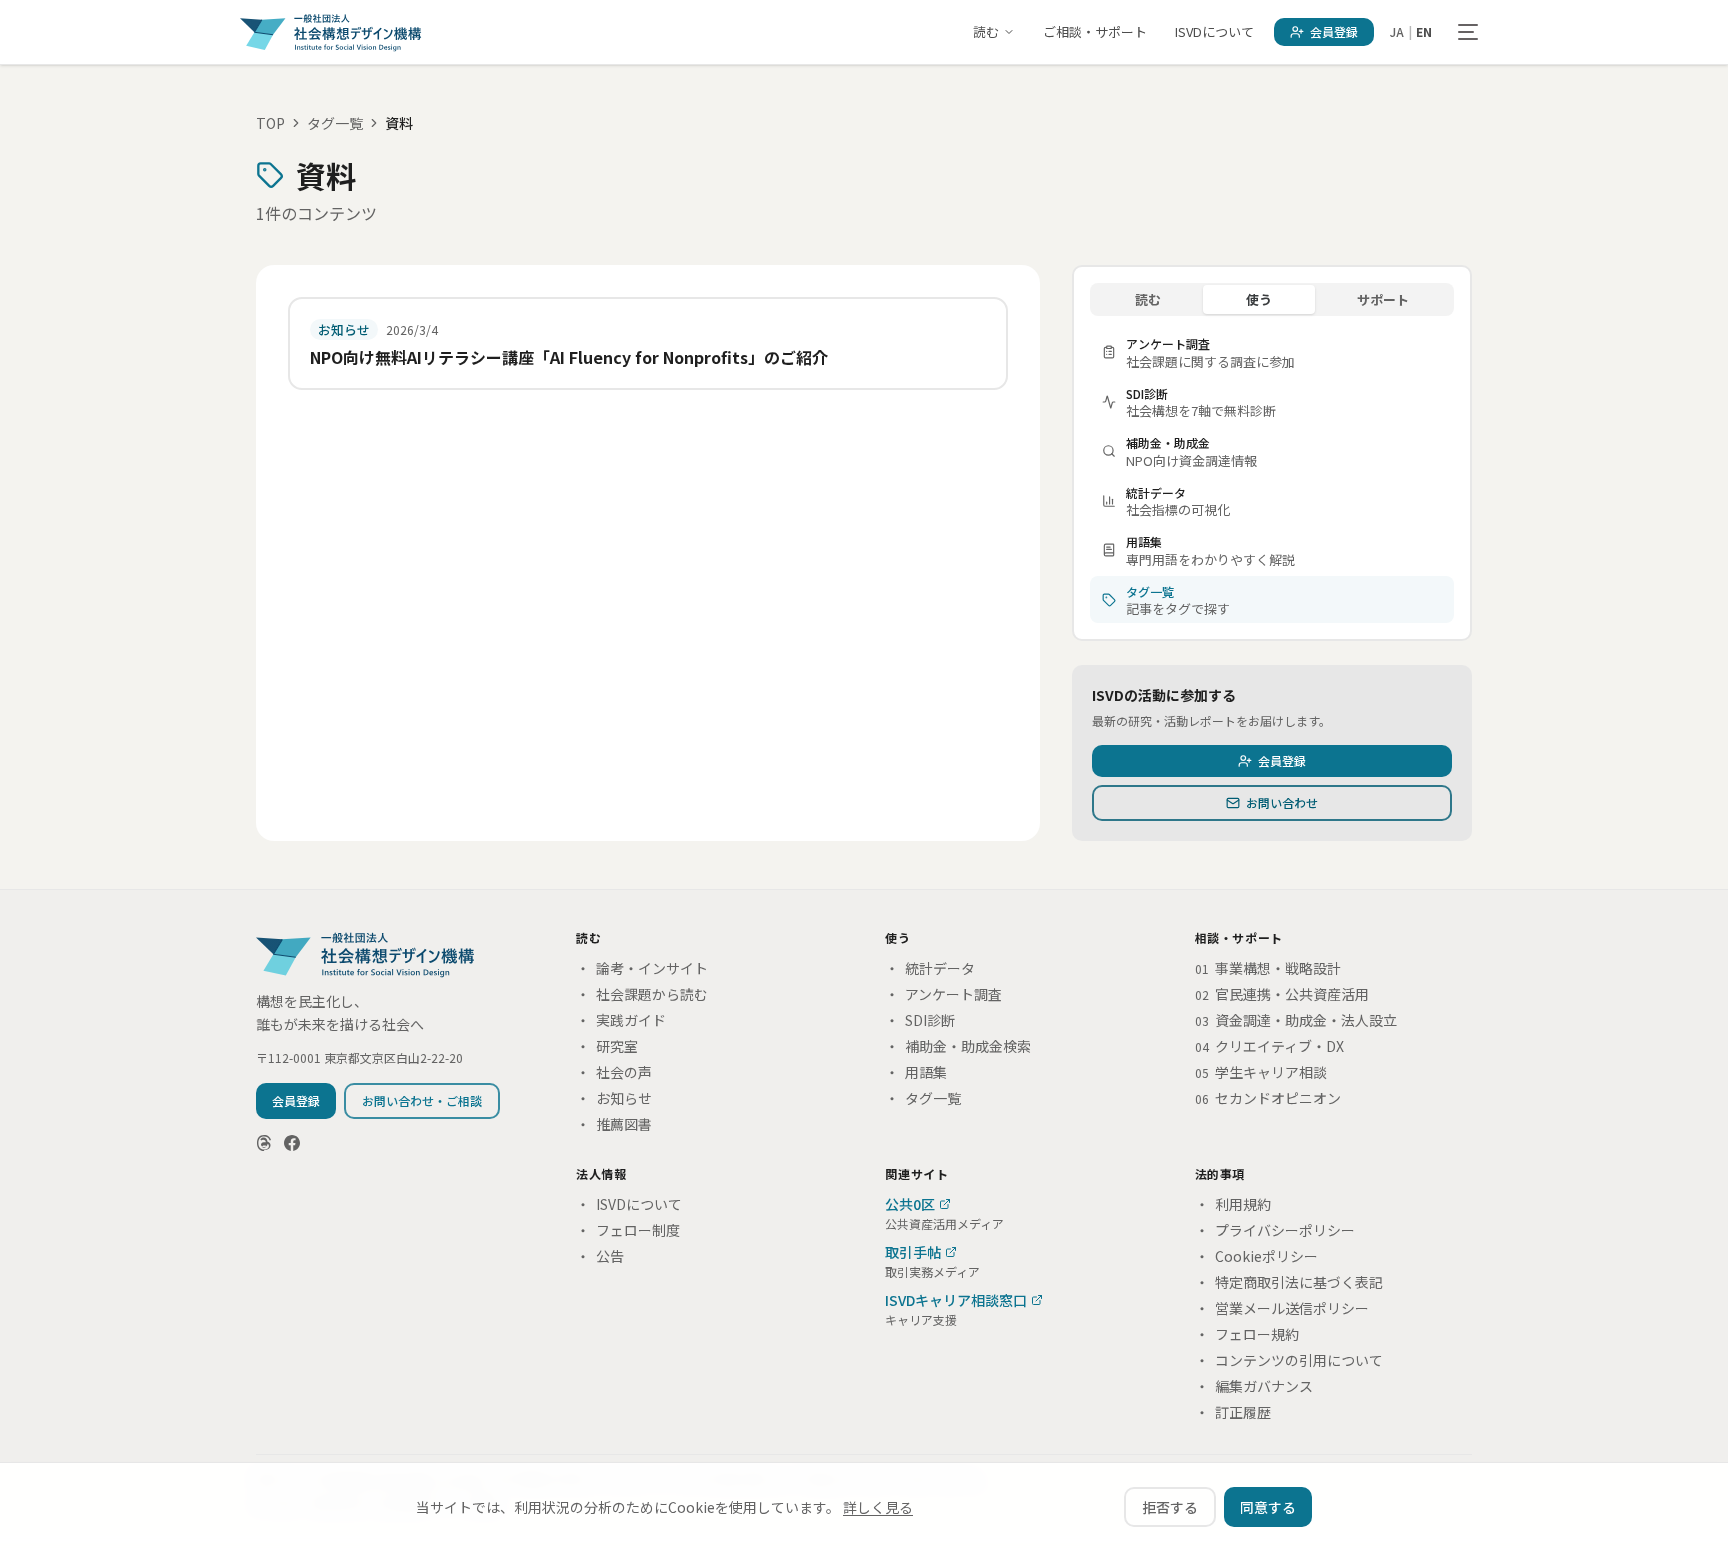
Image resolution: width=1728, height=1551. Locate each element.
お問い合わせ (1282, 802)
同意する (1268, 1507)
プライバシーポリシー (1275, 1230)
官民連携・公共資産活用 (1282, 994)
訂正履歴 (1233, 1412)
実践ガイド (621, 1020)
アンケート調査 (943, 994)
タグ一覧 (335, 123)
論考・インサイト (642, 968)
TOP (270, 123)
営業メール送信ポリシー (1282, 1308)
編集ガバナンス (1254, 1386)
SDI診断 (920, 1020)
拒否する (1170, 1507)
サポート (1383, 299)
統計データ (930, 968)
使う (1259, 299)
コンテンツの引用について (1289, 1360)
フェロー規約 (1247, 1334)
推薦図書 (614, 1124)
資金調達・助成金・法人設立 (1296, 1020)
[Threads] (264, 1143)
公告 (600, 1256)
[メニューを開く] (1468, 32)
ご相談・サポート (1095, 31)
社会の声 (614, 1072)
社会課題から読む (642, 994)
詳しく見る (878, 1507)
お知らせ (614, 1098)
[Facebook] (292, 1143)
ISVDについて (1214, 31)
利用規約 (1233, 1204)
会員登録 (1334, 31)
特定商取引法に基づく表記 (1289, 1282)
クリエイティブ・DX (1269, 1046)
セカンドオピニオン (1268, 1098)
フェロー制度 (628, 1230)
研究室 (607, 1046)
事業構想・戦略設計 (1268, 968)
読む (986, 31)
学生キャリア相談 (1261, 1072)
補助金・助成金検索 (958, 1046)
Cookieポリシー (1256, 1256)
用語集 (916, 1072)
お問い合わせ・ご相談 (422, 1100)
